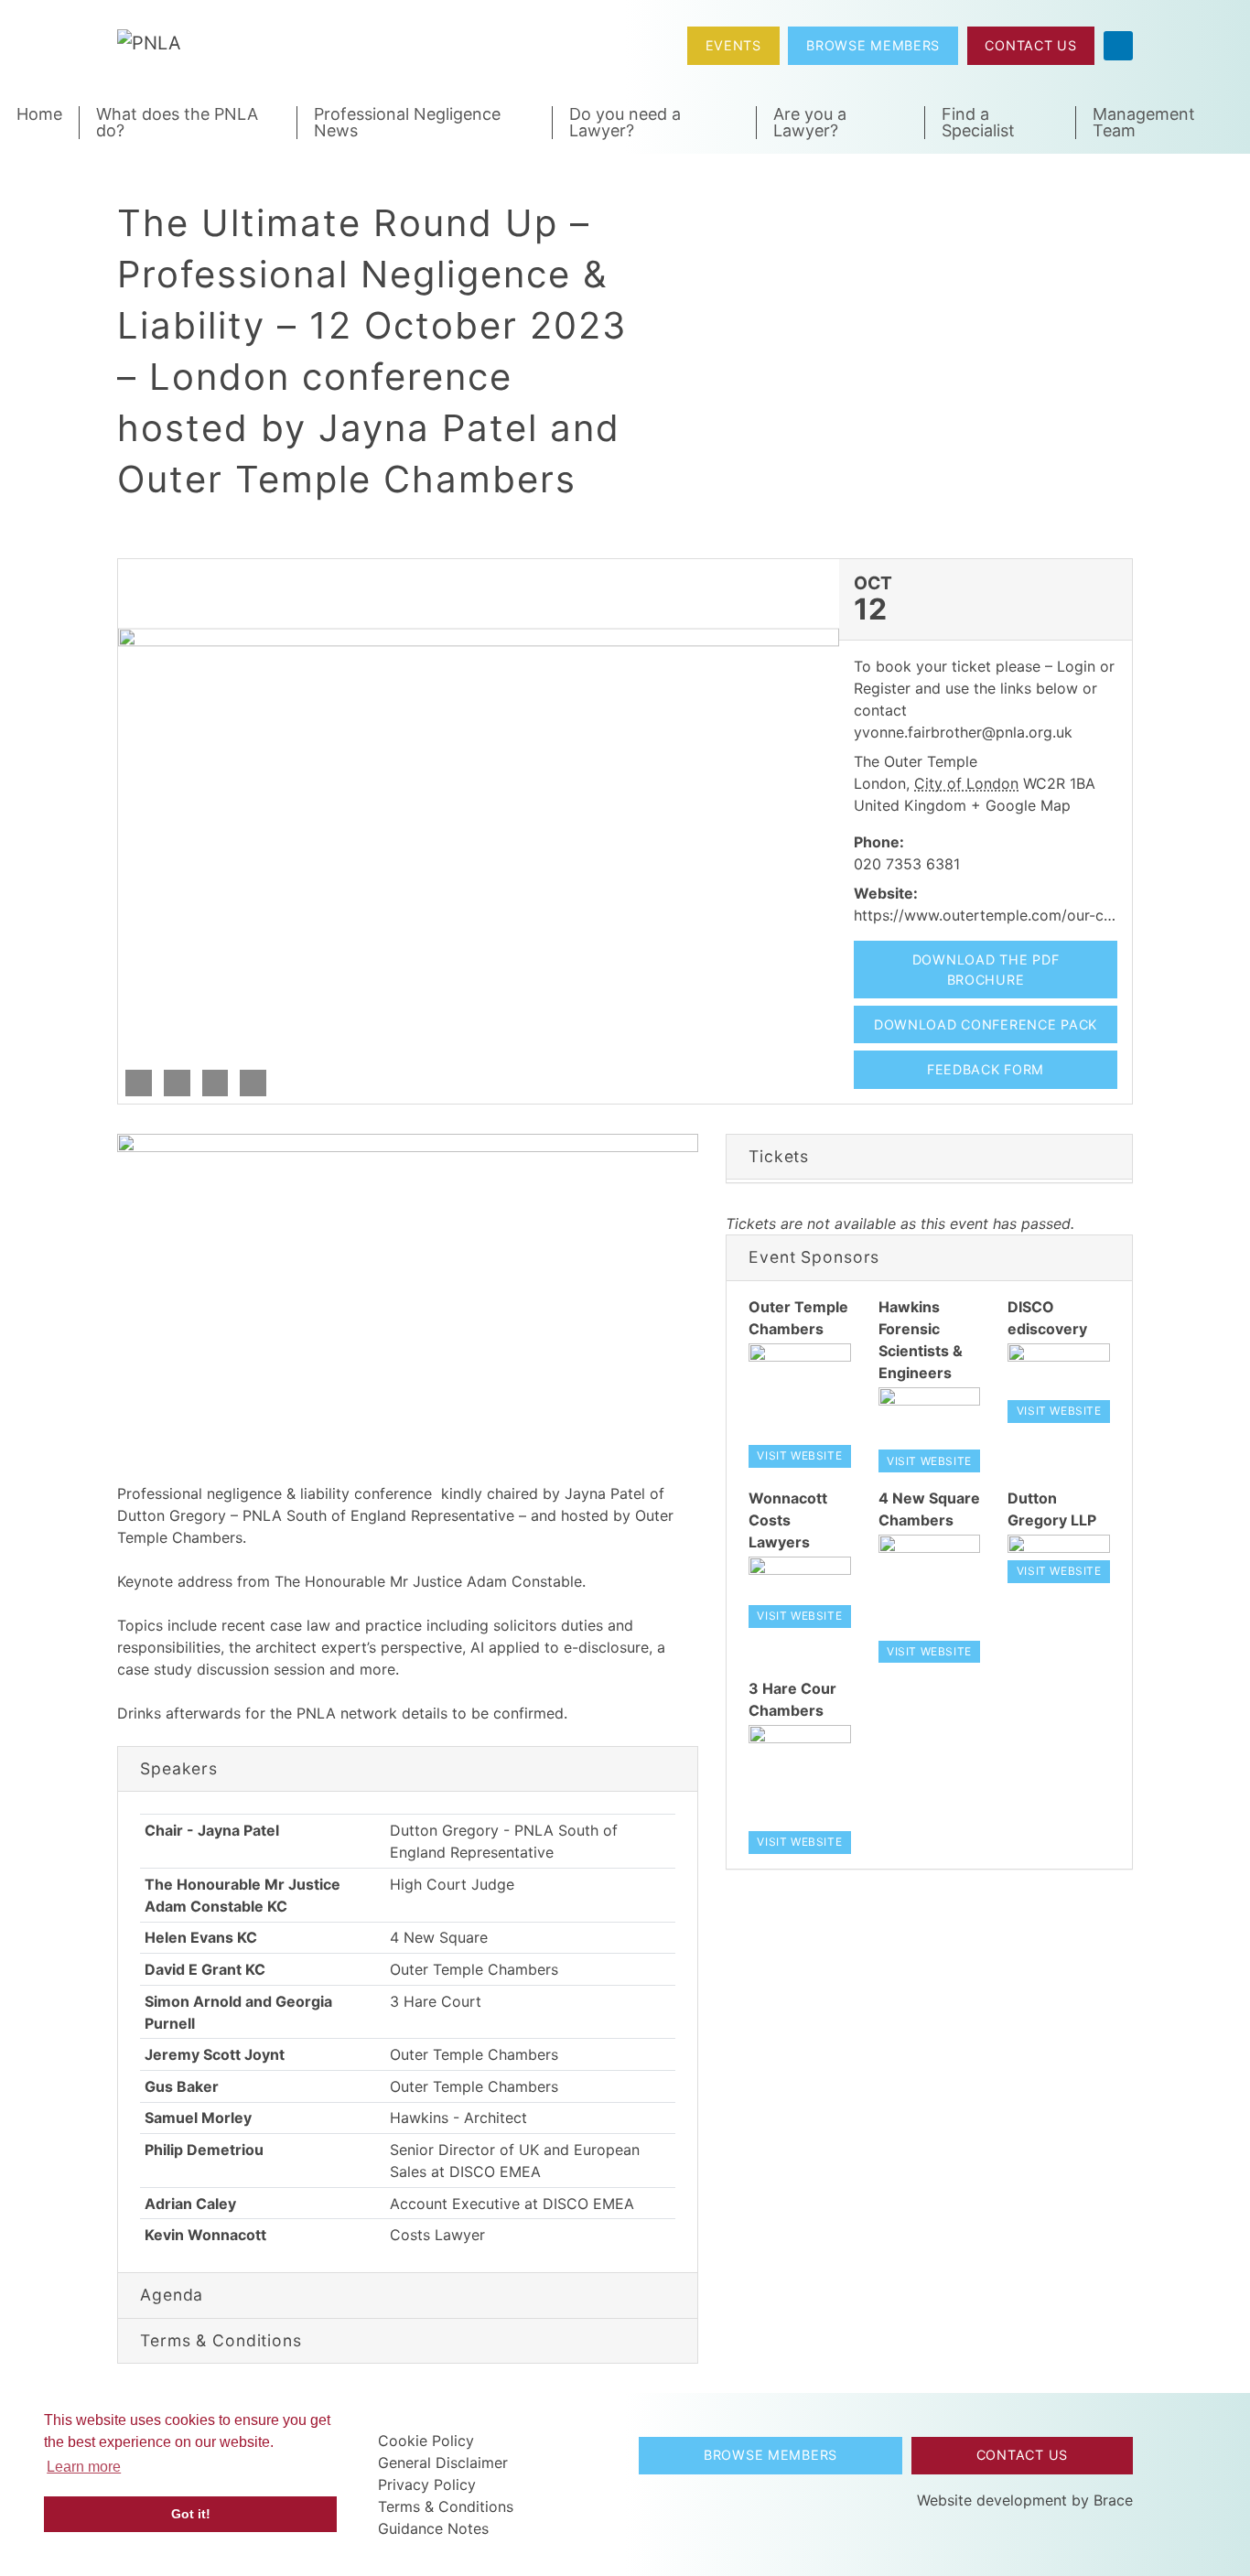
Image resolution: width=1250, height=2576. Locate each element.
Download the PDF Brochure (986, 970)
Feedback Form (986, 1069)
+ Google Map (1021, 805)
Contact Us (1030, 45)
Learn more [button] (84, 2467)
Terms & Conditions (446, 2506)
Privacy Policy (427, 2484)
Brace (1113, 2500)
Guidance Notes (433, 2528)
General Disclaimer (443, 2463)
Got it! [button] (191, 2514)
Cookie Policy (426, 2441)
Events (733, 45)
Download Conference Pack (986, 1024)
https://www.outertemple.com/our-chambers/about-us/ (1045, 915)
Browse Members (873, 45)
